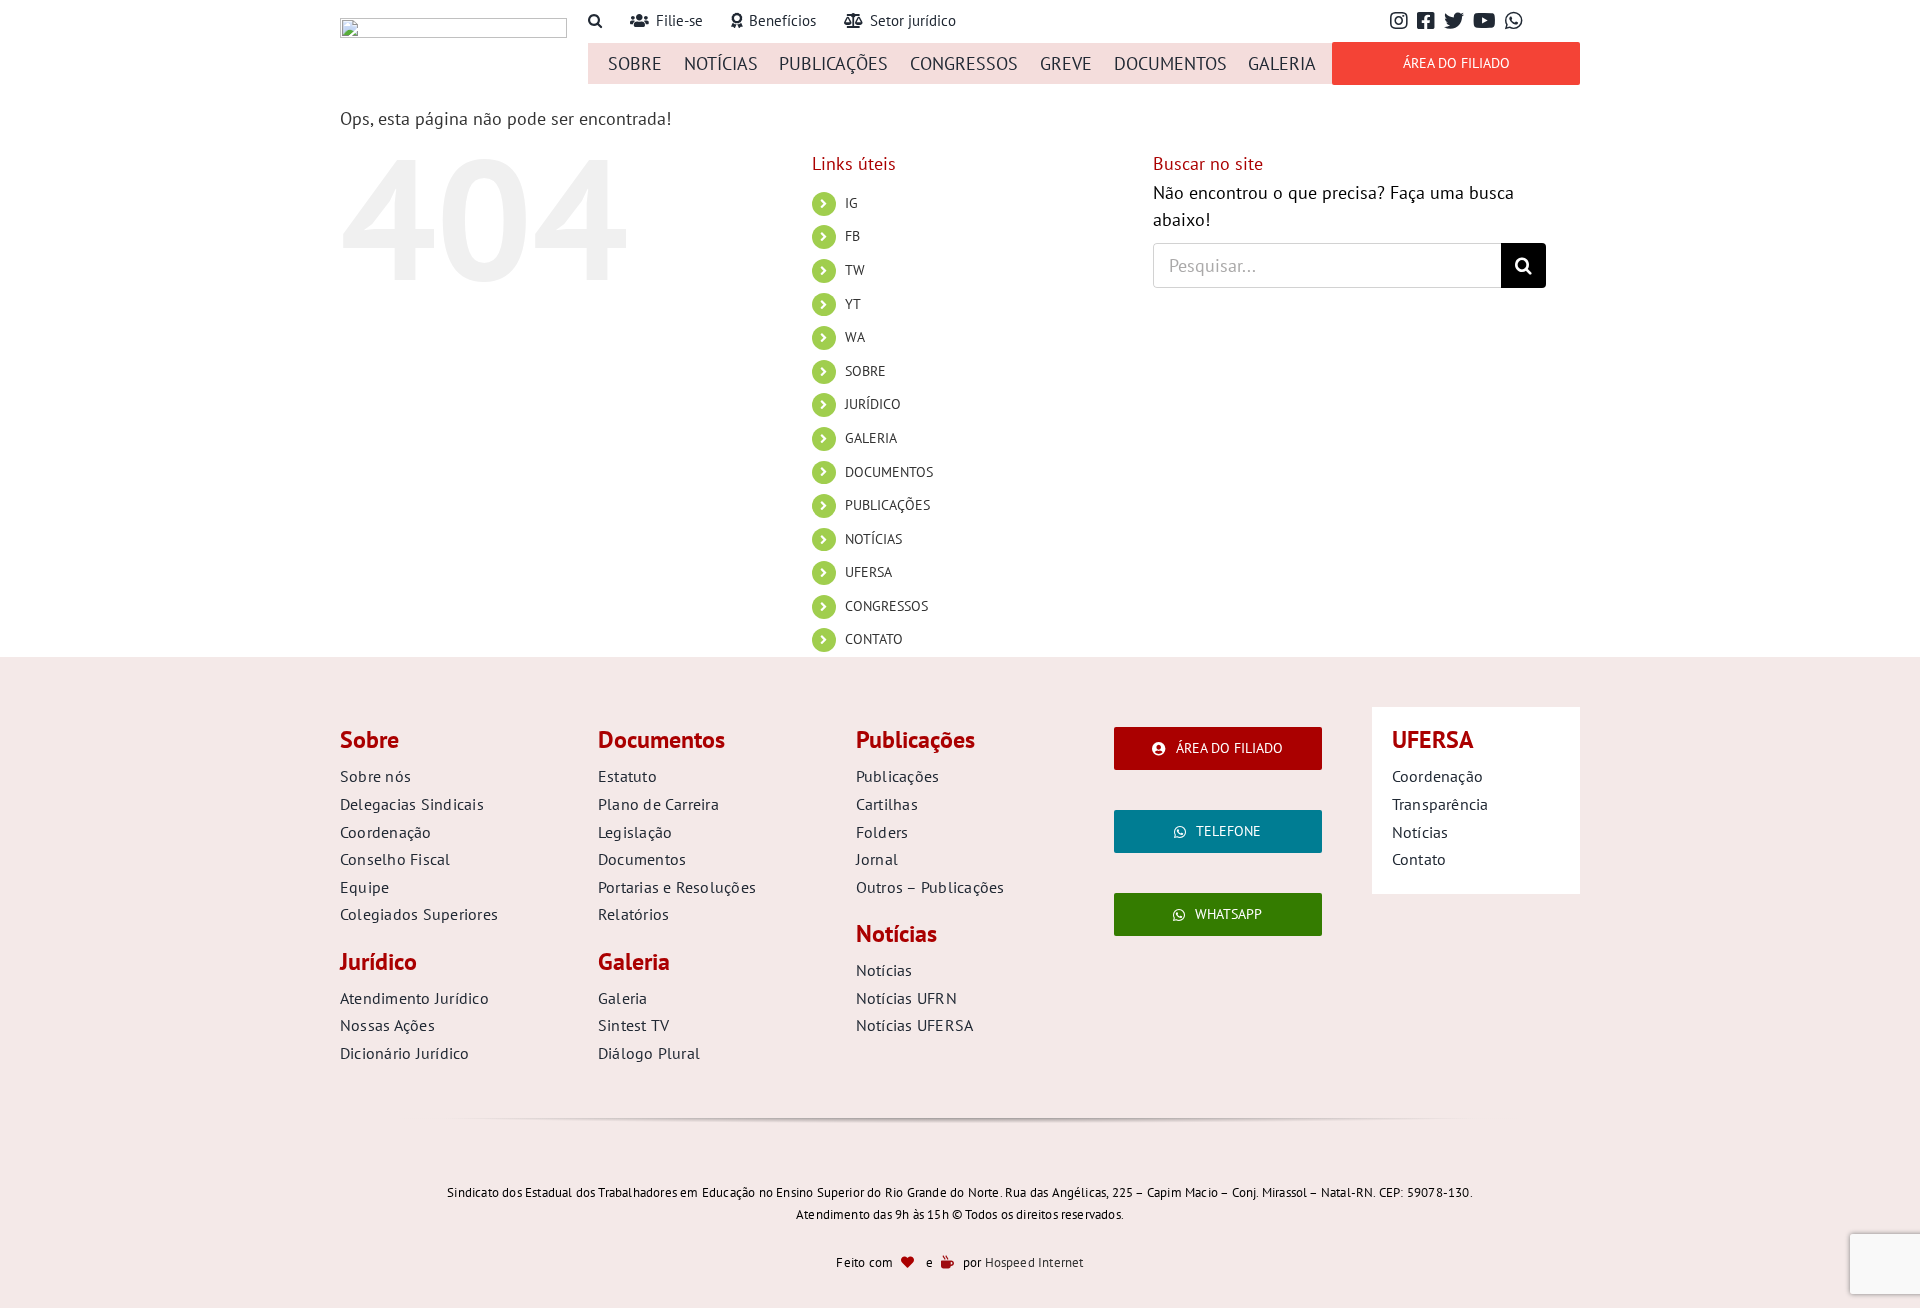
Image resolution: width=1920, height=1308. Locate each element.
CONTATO (874, 639)
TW (855, 270)
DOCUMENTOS (889, 472)
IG (851, 203)
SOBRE (865, 371)
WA (855, 337)
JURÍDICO (873, 404)
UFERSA (868, 572)
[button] (595, 21)
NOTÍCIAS (873, 539)
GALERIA (871, 438)
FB (852, 236)
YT (853, 304)
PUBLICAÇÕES (887, 505)
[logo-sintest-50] (453, 26)
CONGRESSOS (886, 606)
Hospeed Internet (1034, 1262)
